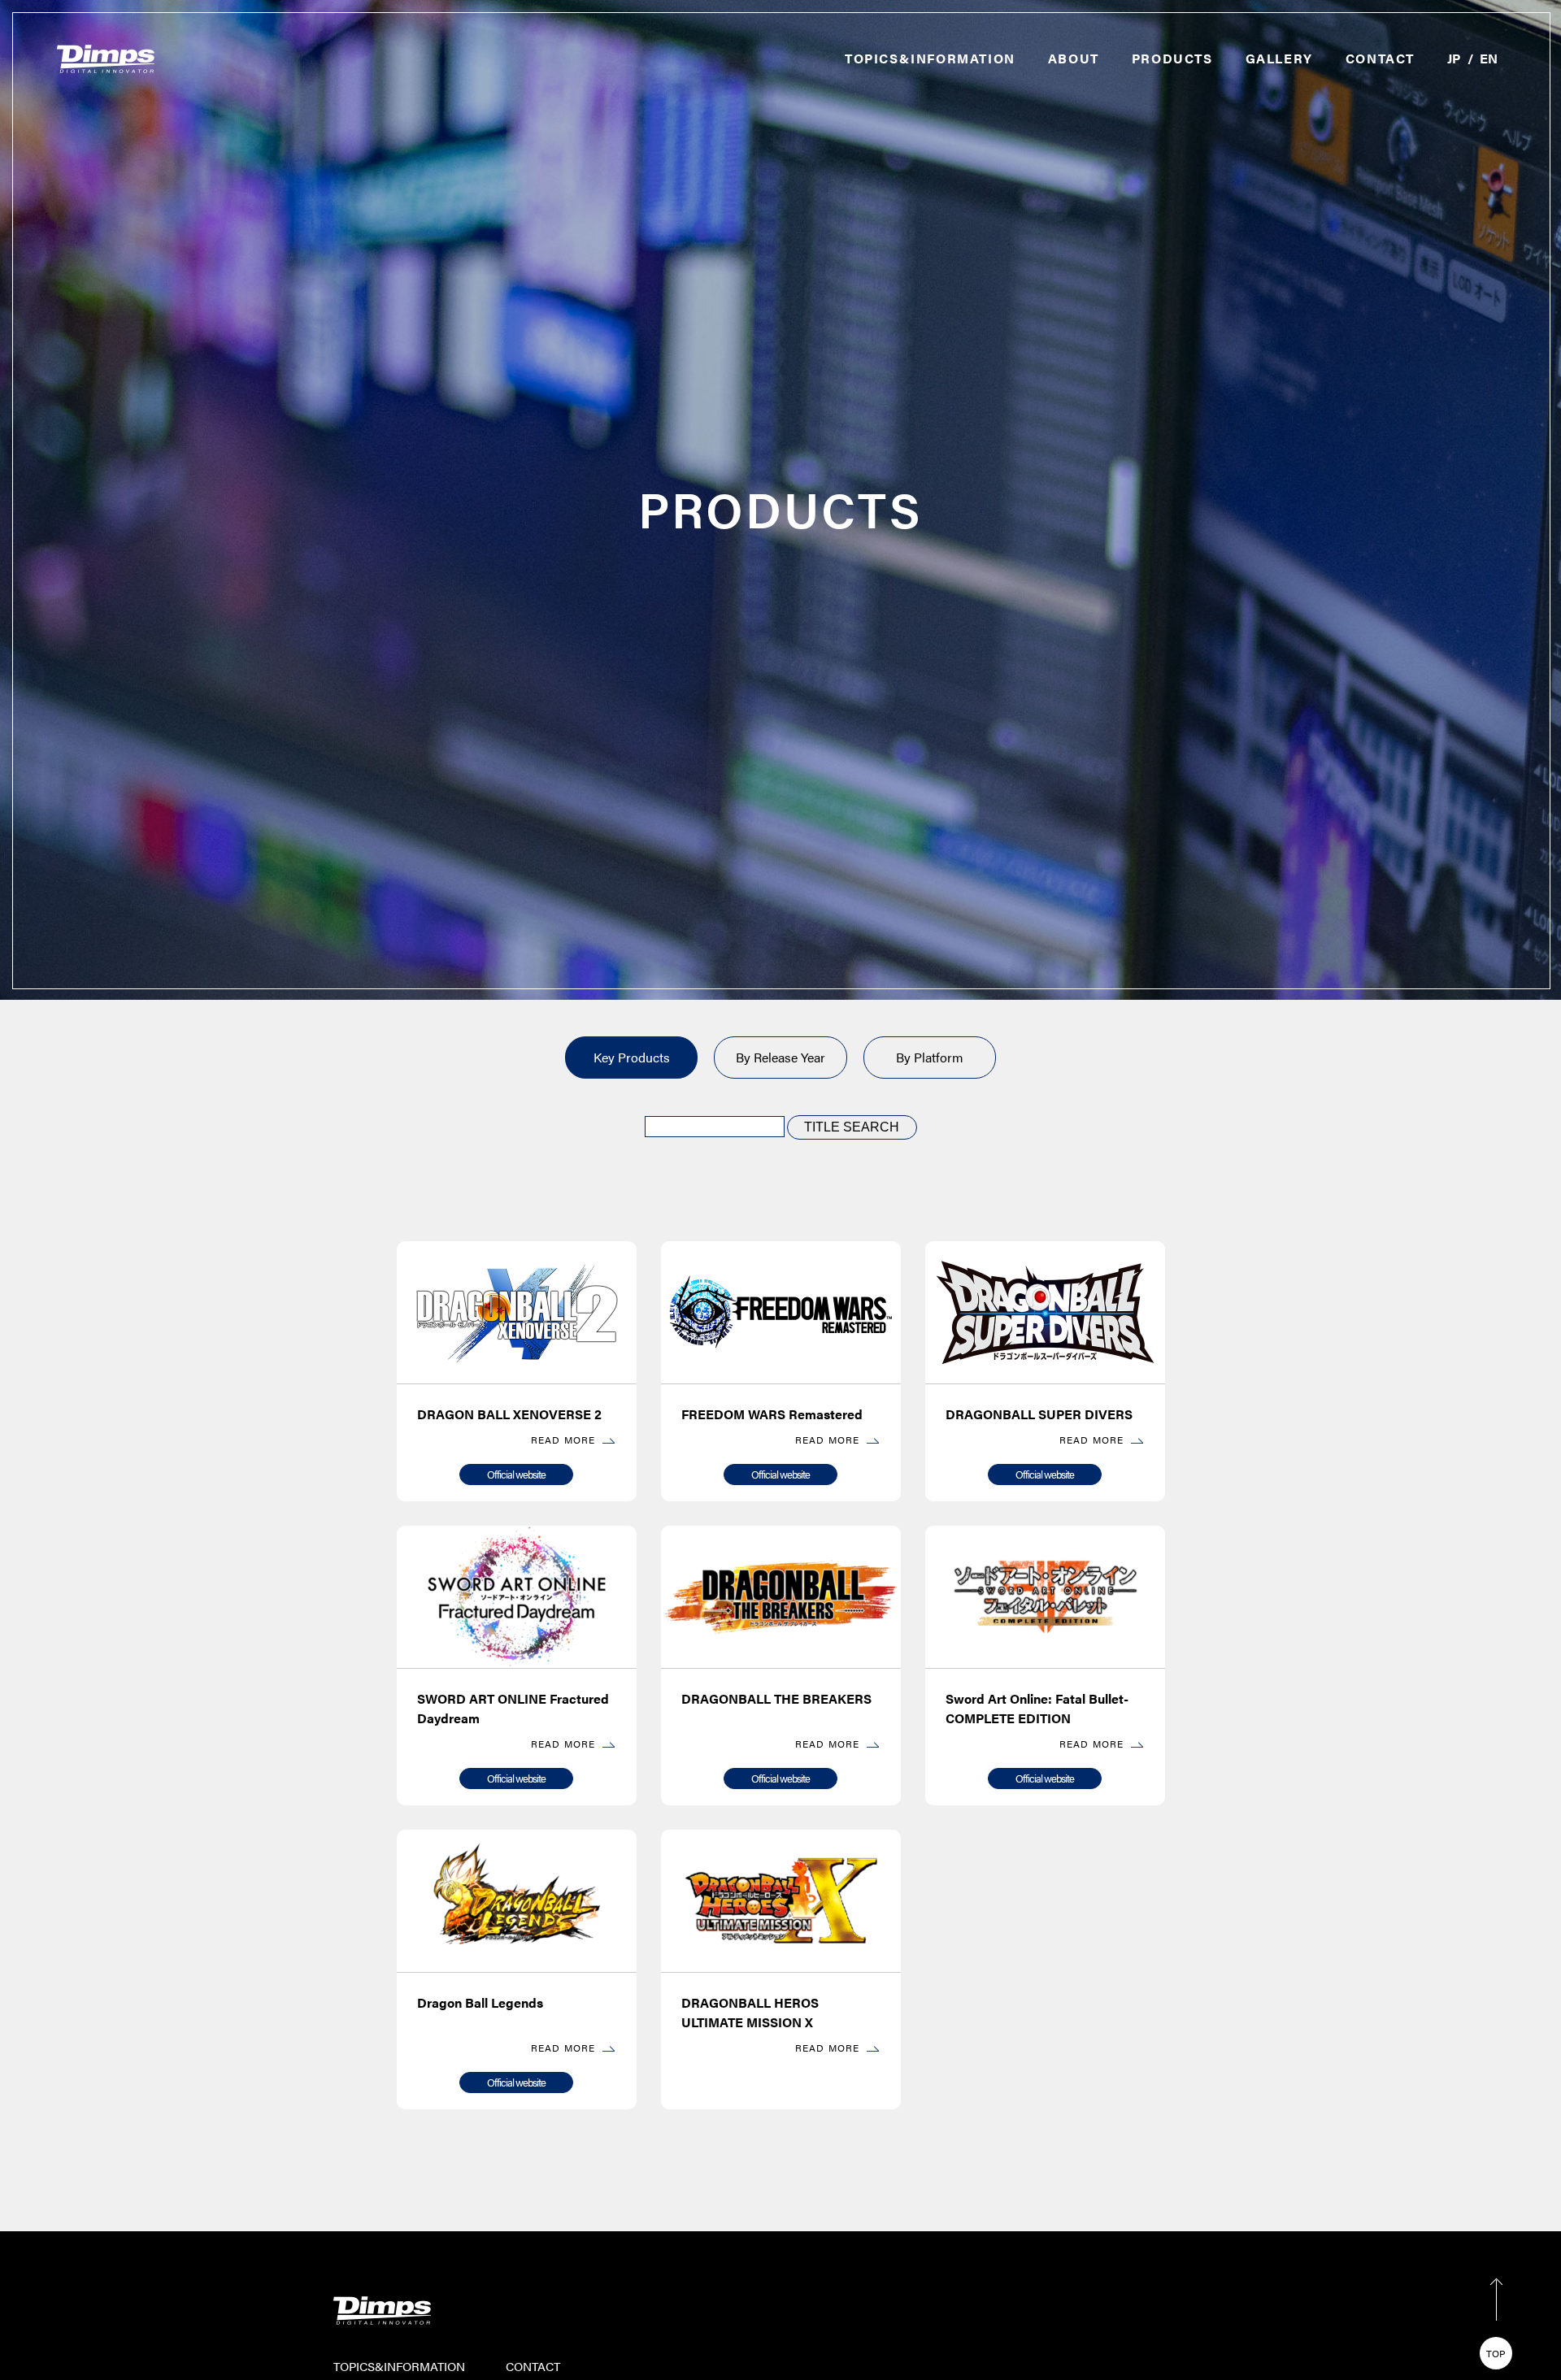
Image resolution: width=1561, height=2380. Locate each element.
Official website (516, 1474)
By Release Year (780, 1057)
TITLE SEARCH (852, 1127)
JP (1454, 58)
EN (1489, 58)
